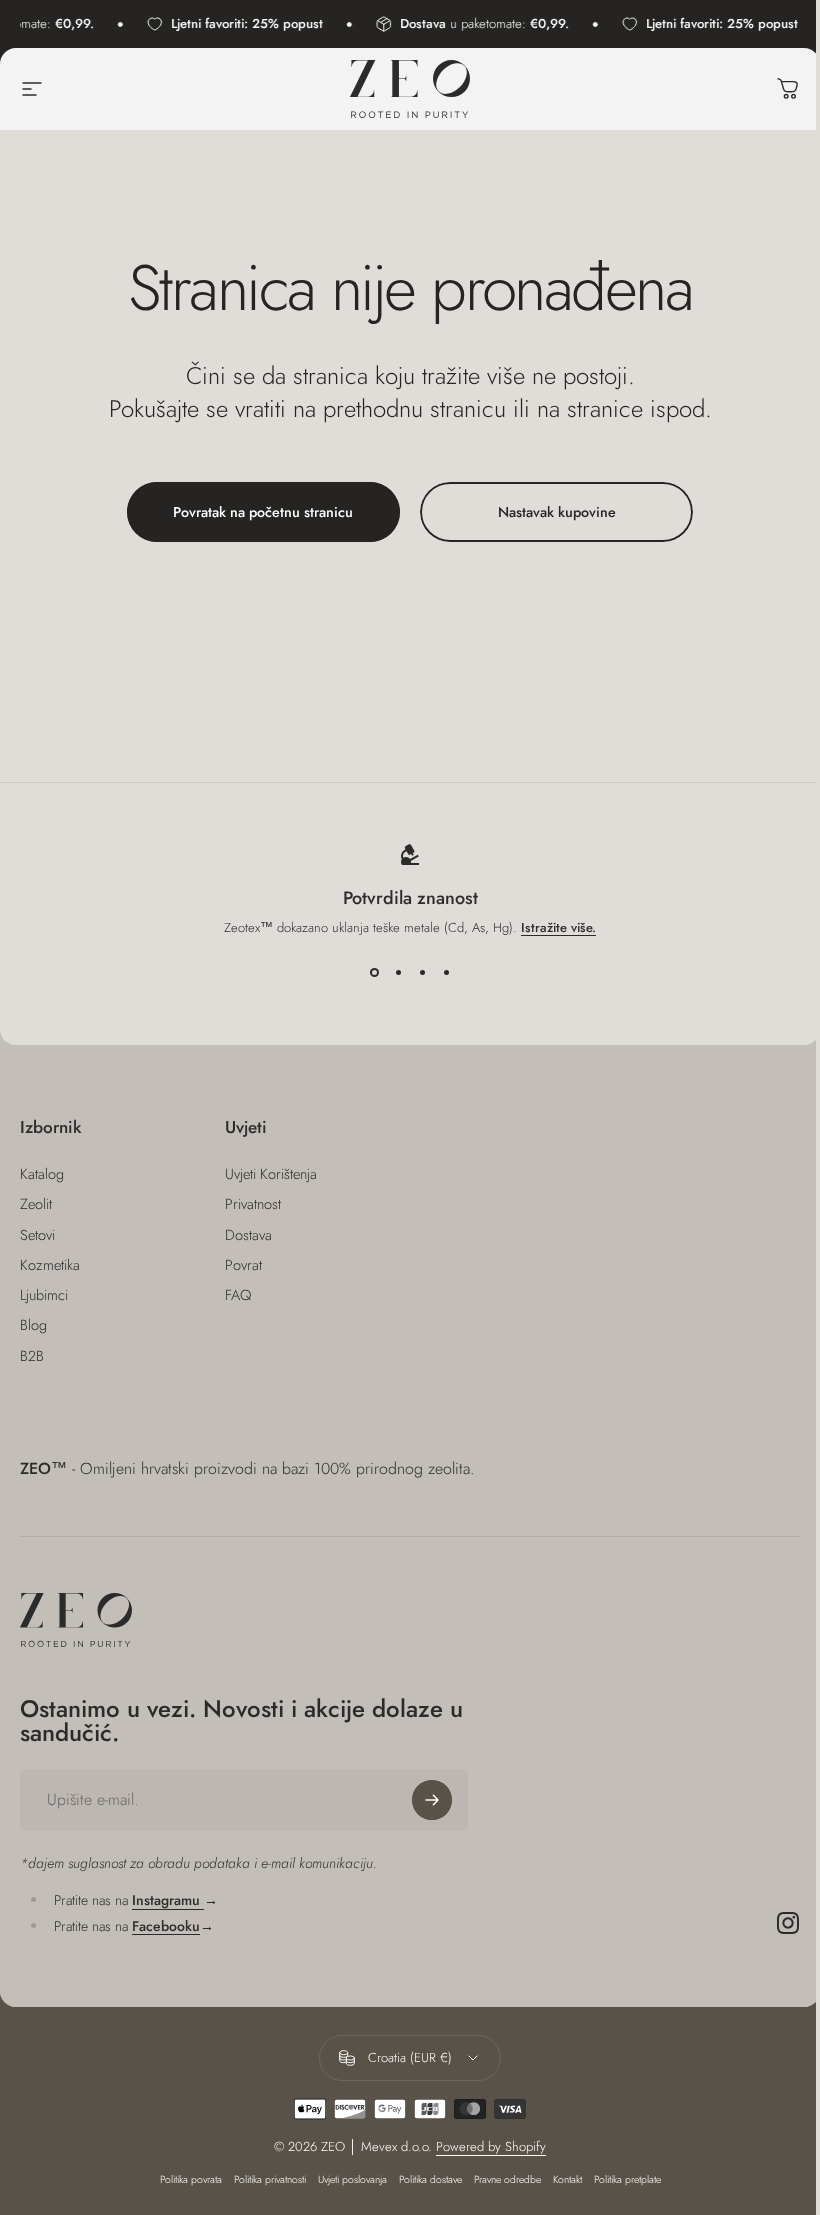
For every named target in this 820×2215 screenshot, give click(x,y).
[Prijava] (432, 1800)
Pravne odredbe (507, 2179)
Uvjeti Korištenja (271, 1174)
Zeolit (36, 1204)
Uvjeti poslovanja (352, 2179)
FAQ (238, 1295)
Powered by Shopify (491, 2146)
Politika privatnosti (270, 2179)
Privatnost (253, 1204)
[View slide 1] (374, 973)
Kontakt (567, 2179)
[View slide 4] (446, 973)
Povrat (243, 1265)
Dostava (248, 1235)
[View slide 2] (398, 973)
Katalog (42, 1174)
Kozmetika (50, 1265)
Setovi (37, 1235)
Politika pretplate (627, 2179)
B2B (32, 1356)
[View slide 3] (422, 973)
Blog (33, 1325)
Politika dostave (430, 2179)
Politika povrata (191, 2179)
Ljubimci (44, 1295)
